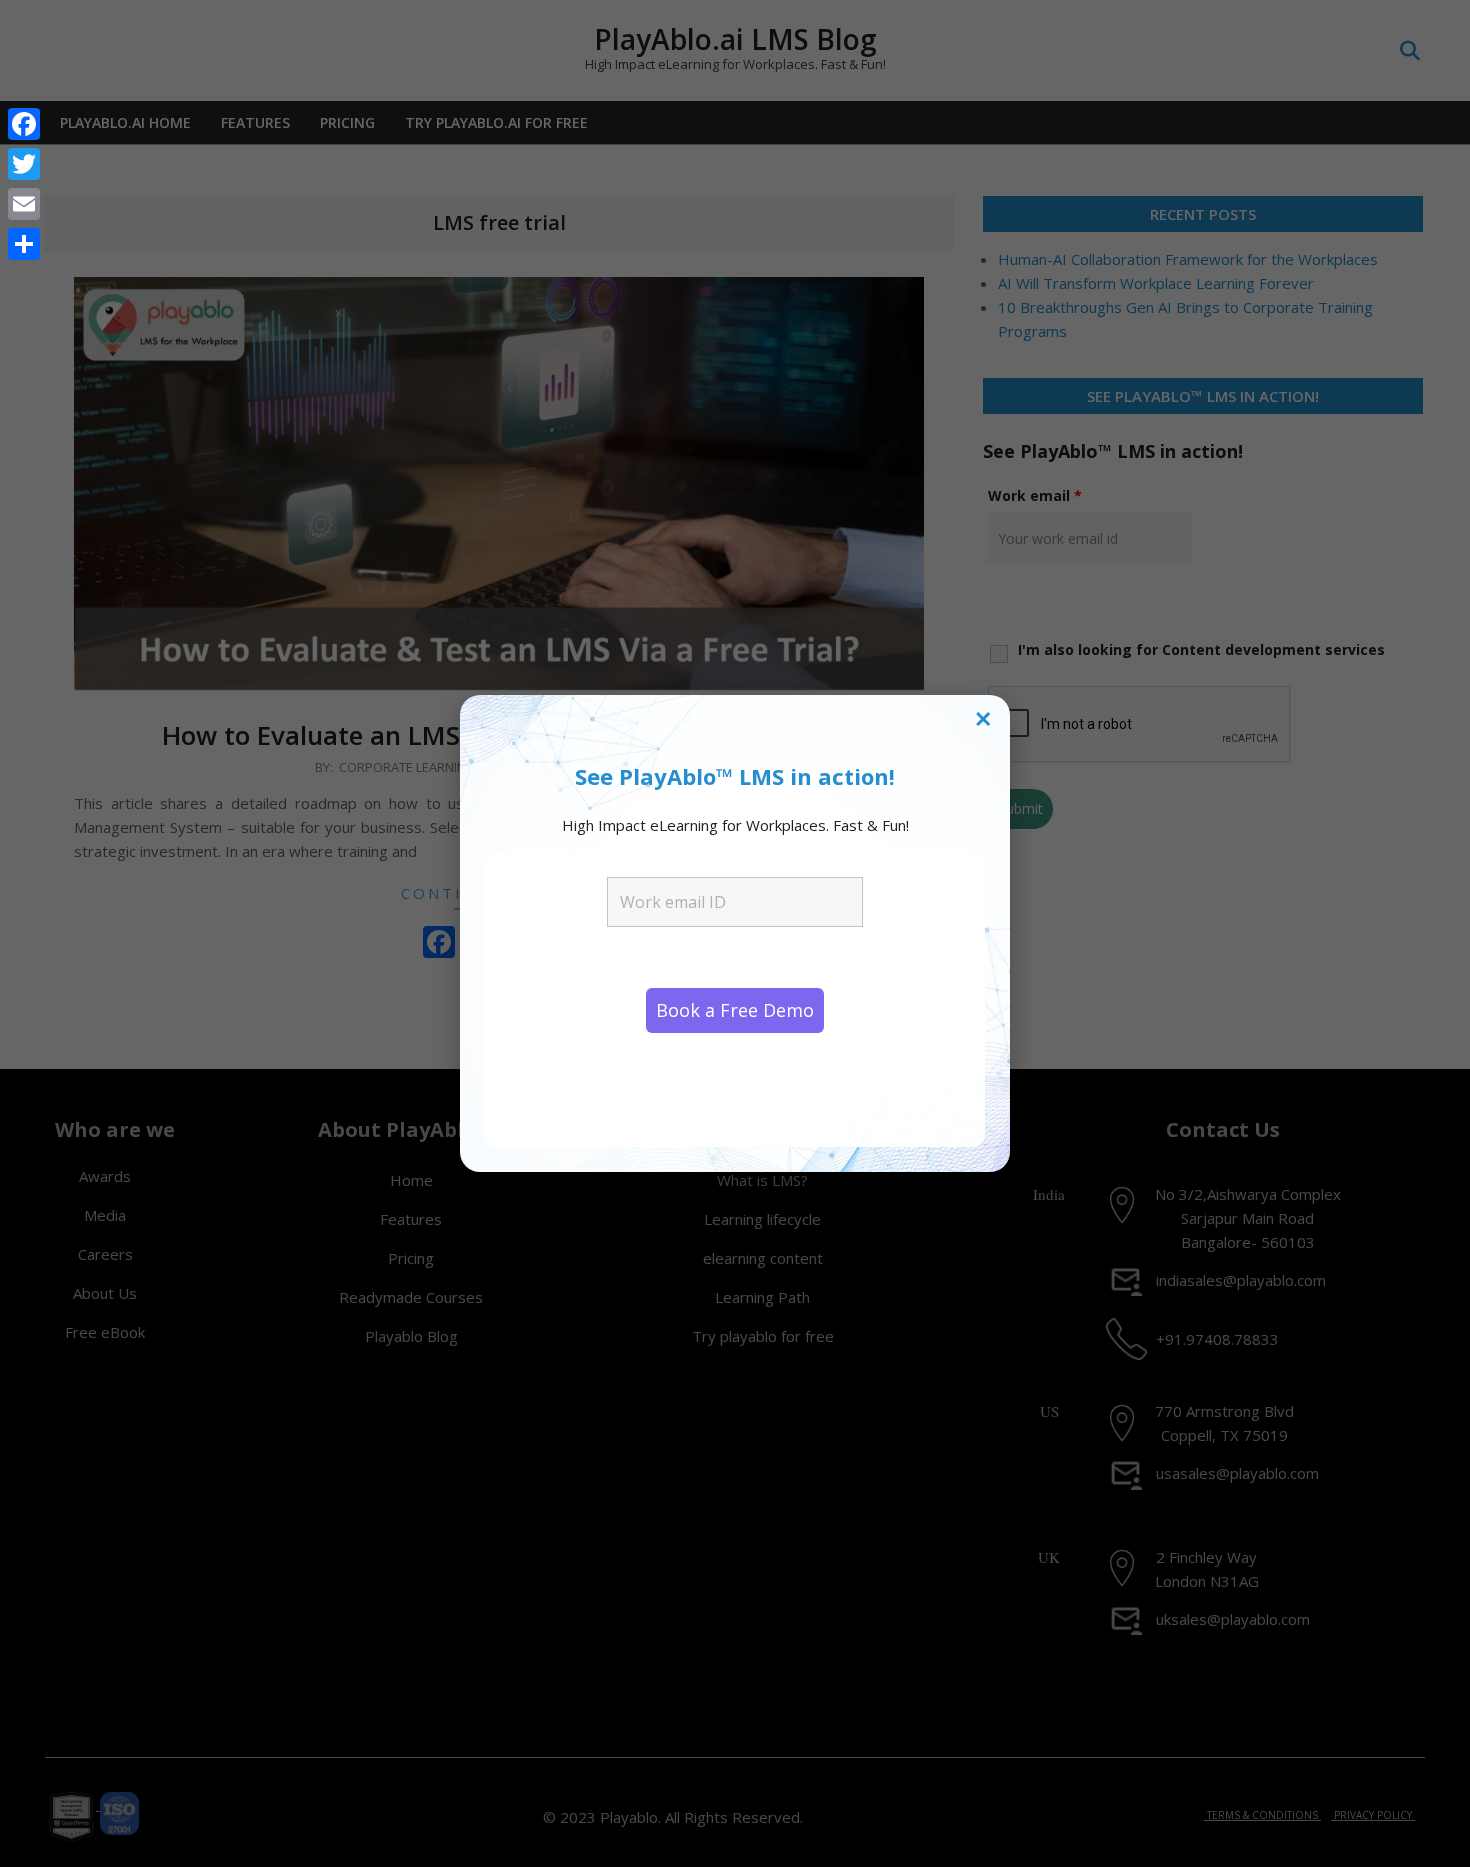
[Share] (24, 244)
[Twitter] (24, 164)
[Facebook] (24, 124)
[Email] (24, 204)
